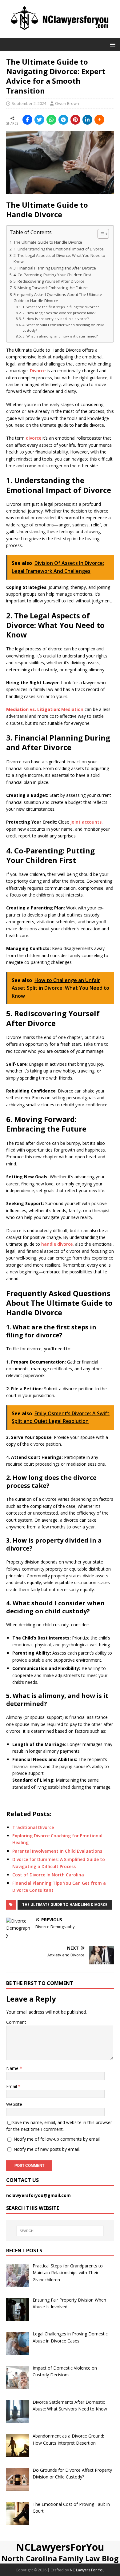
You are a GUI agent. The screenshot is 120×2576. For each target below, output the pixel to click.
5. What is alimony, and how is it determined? (60, 336)
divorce (34, 438)
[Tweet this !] (39, 120)
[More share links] (99, 120)
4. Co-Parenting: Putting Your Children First (52, 275)
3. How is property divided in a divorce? (56, 319)
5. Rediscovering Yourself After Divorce (49, 281)
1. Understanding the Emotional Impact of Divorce (59, 249)
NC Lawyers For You (87, 2570)
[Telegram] (63, 120)
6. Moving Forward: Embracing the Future (51, 288)
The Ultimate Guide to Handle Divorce (48, 242)
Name (13, 2068)
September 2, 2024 (29, 103)
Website (14, 2104)
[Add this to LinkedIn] (87, 120)
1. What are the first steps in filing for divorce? (61, 307)
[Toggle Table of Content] (100, 234)
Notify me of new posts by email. (47, 2149)
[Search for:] (60, 2231)
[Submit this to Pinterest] (75, 120)
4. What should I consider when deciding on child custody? (63, 327)
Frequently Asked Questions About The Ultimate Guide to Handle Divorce (58, 298)
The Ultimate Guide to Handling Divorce (65, 1905)
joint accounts (86, 822)
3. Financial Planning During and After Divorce (55, 268)
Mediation (72, 709)
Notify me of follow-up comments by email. (57, 2139)
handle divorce (57, 1244)
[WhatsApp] (51, 120)
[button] (112, 44)
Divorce (38, 371)
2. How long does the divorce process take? (59, 313)
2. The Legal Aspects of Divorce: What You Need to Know (59, 259)
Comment (16, 2022)
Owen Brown (67, 103)
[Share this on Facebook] (27, 120)
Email (12, 2086)
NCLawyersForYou (60, 2547)
